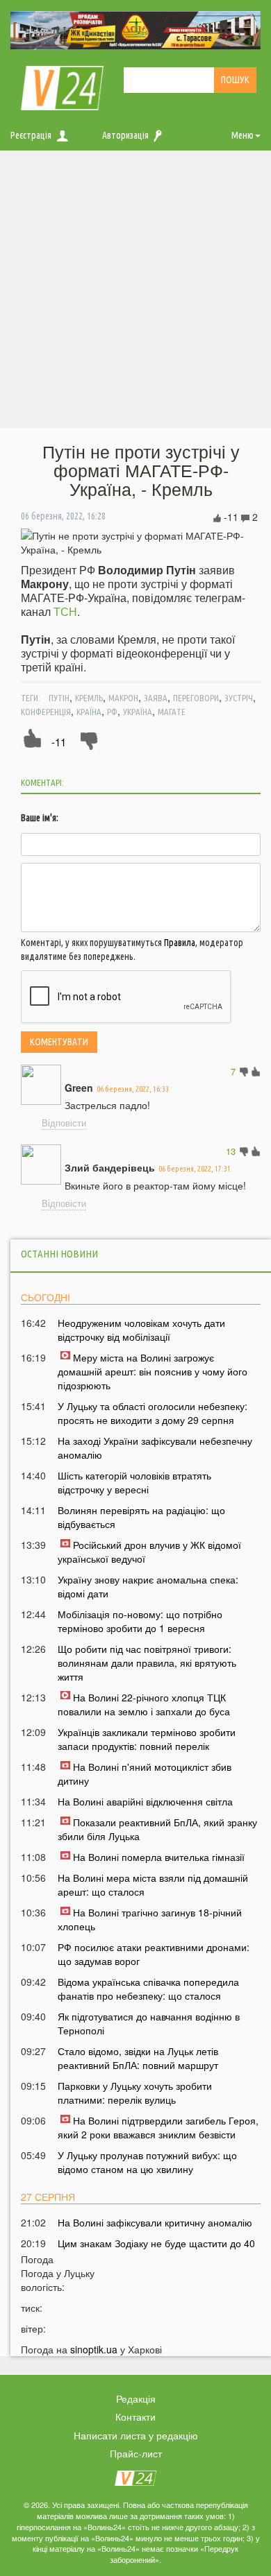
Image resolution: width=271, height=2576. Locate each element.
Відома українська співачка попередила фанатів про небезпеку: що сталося (148, 1989)
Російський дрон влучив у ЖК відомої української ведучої (149, 1552)
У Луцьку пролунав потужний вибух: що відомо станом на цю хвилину (147, 2162)
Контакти (135, 2416)
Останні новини (59, 1254)
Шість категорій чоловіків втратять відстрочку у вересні (134, 1482)
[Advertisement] (135, 293)
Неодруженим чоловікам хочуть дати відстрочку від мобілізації (141, 1330)
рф (112, 712)
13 (231, 1151)
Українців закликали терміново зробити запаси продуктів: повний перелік (147, 1739)
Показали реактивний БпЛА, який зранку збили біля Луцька (157, 1829)
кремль (89, 698)
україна (138, 712)
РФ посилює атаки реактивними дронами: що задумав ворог (154, 1954)
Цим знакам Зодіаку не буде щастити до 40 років (156, 2250)
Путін (59, 698)
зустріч (239, 698)
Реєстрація (31, 135)
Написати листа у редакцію (136, 2435)
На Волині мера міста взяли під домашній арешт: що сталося (153, 1884)
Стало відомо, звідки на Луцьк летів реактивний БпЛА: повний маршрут (138, 2058)
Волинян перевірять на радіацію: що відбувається (141, 1517)
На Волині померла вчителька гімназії (159, 1857)
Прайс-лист (136, 2453)
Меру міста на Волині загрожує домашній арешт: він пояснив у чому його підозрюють (153, 1371)
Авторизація (125, 135)
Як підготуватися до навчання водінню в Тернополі (149, 2023)
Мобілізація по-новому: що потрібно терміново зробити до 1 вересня (140, 1621)
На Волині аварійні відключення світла (145, 1801)
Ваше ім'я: (40, 818)
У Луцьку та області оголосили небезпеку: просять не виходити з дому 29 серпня (153, 1413)
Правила (180, 943)
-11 (59, 742)
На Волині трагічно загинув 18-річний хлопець (150, 1919)
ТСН (65, 611)
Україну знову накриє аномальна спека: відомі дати (148, 1586)
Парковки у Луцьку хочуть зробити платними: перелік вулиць (135, 2093)
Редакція (136, 2398)
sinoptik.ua (94, 2349)
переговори (196, 698)
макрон (123, 698)
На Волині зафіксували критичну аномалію (155, 2222)
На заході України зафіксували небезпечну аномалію (155, 1448)
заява (156, 698)
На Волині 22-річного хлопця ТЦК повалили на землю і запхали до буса (144, 1704)
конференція (46, 712)
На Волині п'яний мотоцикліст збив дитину (145, 1774)
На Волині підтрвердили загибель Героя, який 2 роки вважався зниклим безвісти (158, 2127)
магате (172, 712)
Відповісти (64, 1123)
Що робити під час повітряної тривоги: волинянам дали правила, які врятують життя (147, 1663)
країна (89, 712)
